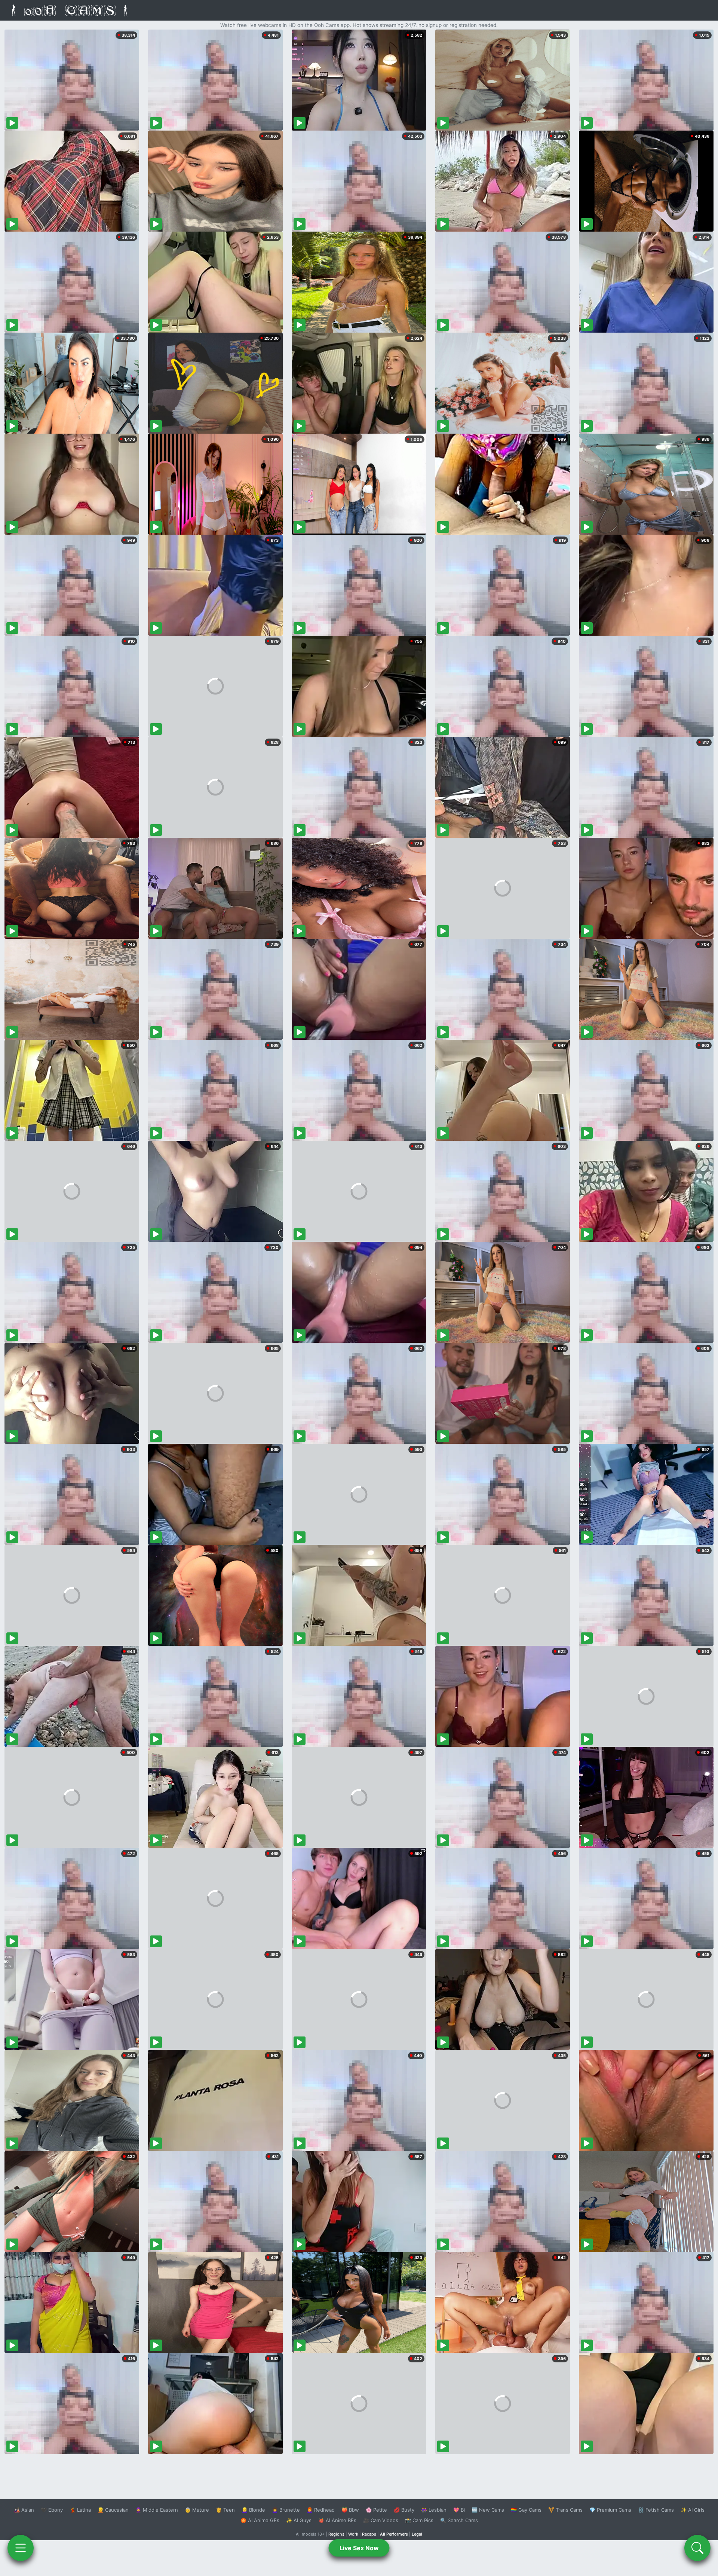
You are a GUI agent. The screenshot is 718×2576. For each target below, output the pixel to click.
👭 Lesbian (434, 2510)
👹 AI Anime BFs (337, 2520)
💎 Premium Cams (610, 2510)
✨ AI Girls (693, 2510)
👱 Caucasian (113, 2510)
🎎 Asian (24, 2510)
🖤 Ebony (52, 2510)
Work (353, 2534)
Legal (417, 2534)
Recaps (369, 2534)
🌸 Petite (376, 2510)
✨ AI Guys (299, 2520)
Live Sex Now (359, 2548)
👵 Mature (197, 2510)
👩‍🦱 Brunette (286, 2510)
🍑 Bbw (350, 2510)
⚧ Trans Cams (565, 2510)
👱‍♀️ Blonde (253, 2510)
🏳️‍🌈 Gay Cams (526, 2510)
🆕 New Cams (488, 2510)
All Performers (394, 2534)
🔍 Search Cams (459, 2520)
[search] (697, 2548)
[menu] (21, 2548)
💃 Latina (80, 2510)
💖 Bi (459, 2510)
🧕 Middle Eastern (157, 2510)
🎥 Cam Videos (381, 2520)
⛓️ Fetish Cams (656, 2510)
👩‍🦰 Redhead (321, 2510)
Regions (336, 2534)
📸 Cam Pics (419, 2520)
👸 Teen (225, 2510)
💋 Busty (404, 2510)
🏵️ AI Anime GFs (260, 2520)
